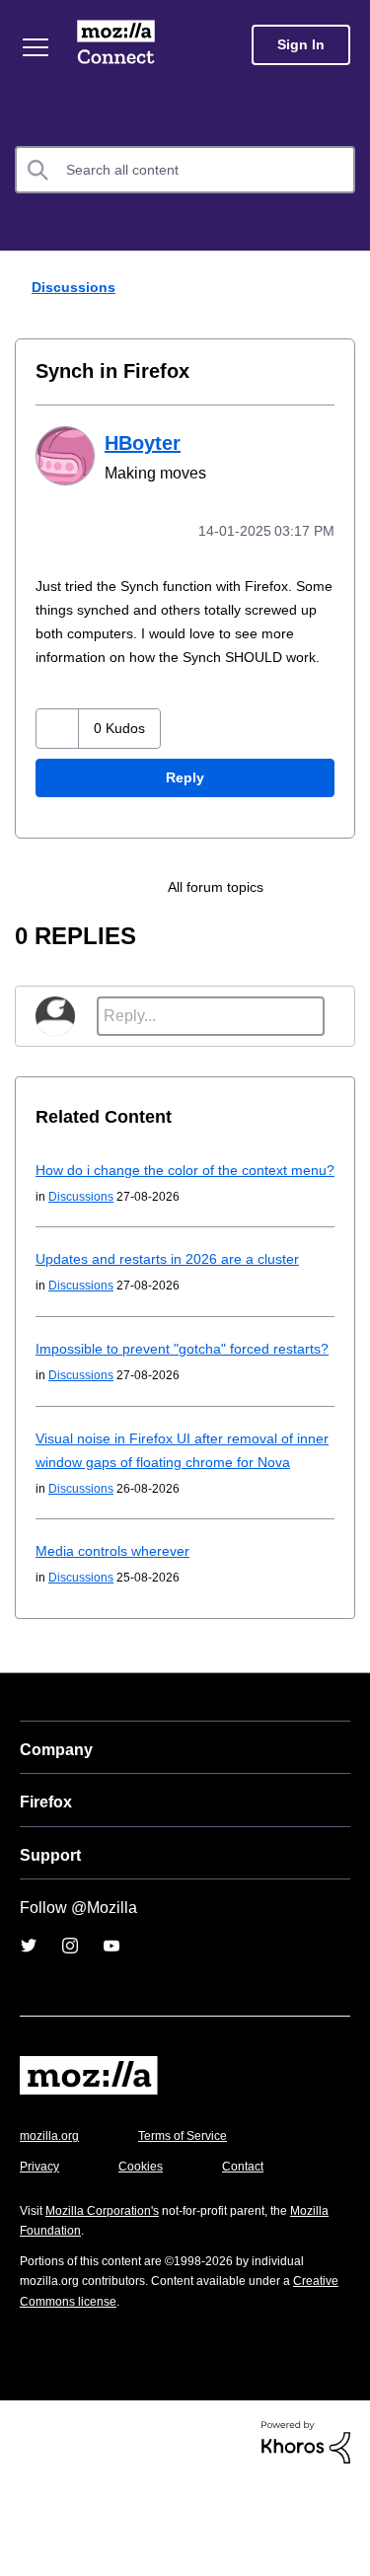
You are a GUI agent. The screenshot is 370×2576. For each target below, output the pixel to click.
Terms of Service (194, 2230)
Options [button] (342, 288)
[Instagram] (70, 2040)
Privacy (41, 2261)
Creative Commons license (99, 2396)
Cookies (147, 2261)
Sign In (301, 45)
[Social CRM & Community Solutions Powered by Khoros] (306, 2536)
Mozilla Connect (116, 44)
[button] (58, 752)
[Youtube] (111, 2040)
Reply (185, 802)
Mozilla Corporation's (110, 2305)
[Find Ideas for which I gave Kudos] (296, 911)
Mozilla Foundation (74, 2325)
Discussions (76, 287)
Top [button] (26, 2529)
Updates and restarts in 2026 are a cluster (176, 1306)
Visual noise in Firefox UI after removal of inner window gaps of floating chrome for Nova (173, 1533)
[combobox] (185, 170)
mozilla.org (52, 2230)
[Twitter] (29, 2040)
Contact (254, 2261)
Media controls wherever (118, 1645)
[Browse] (36, 47)
